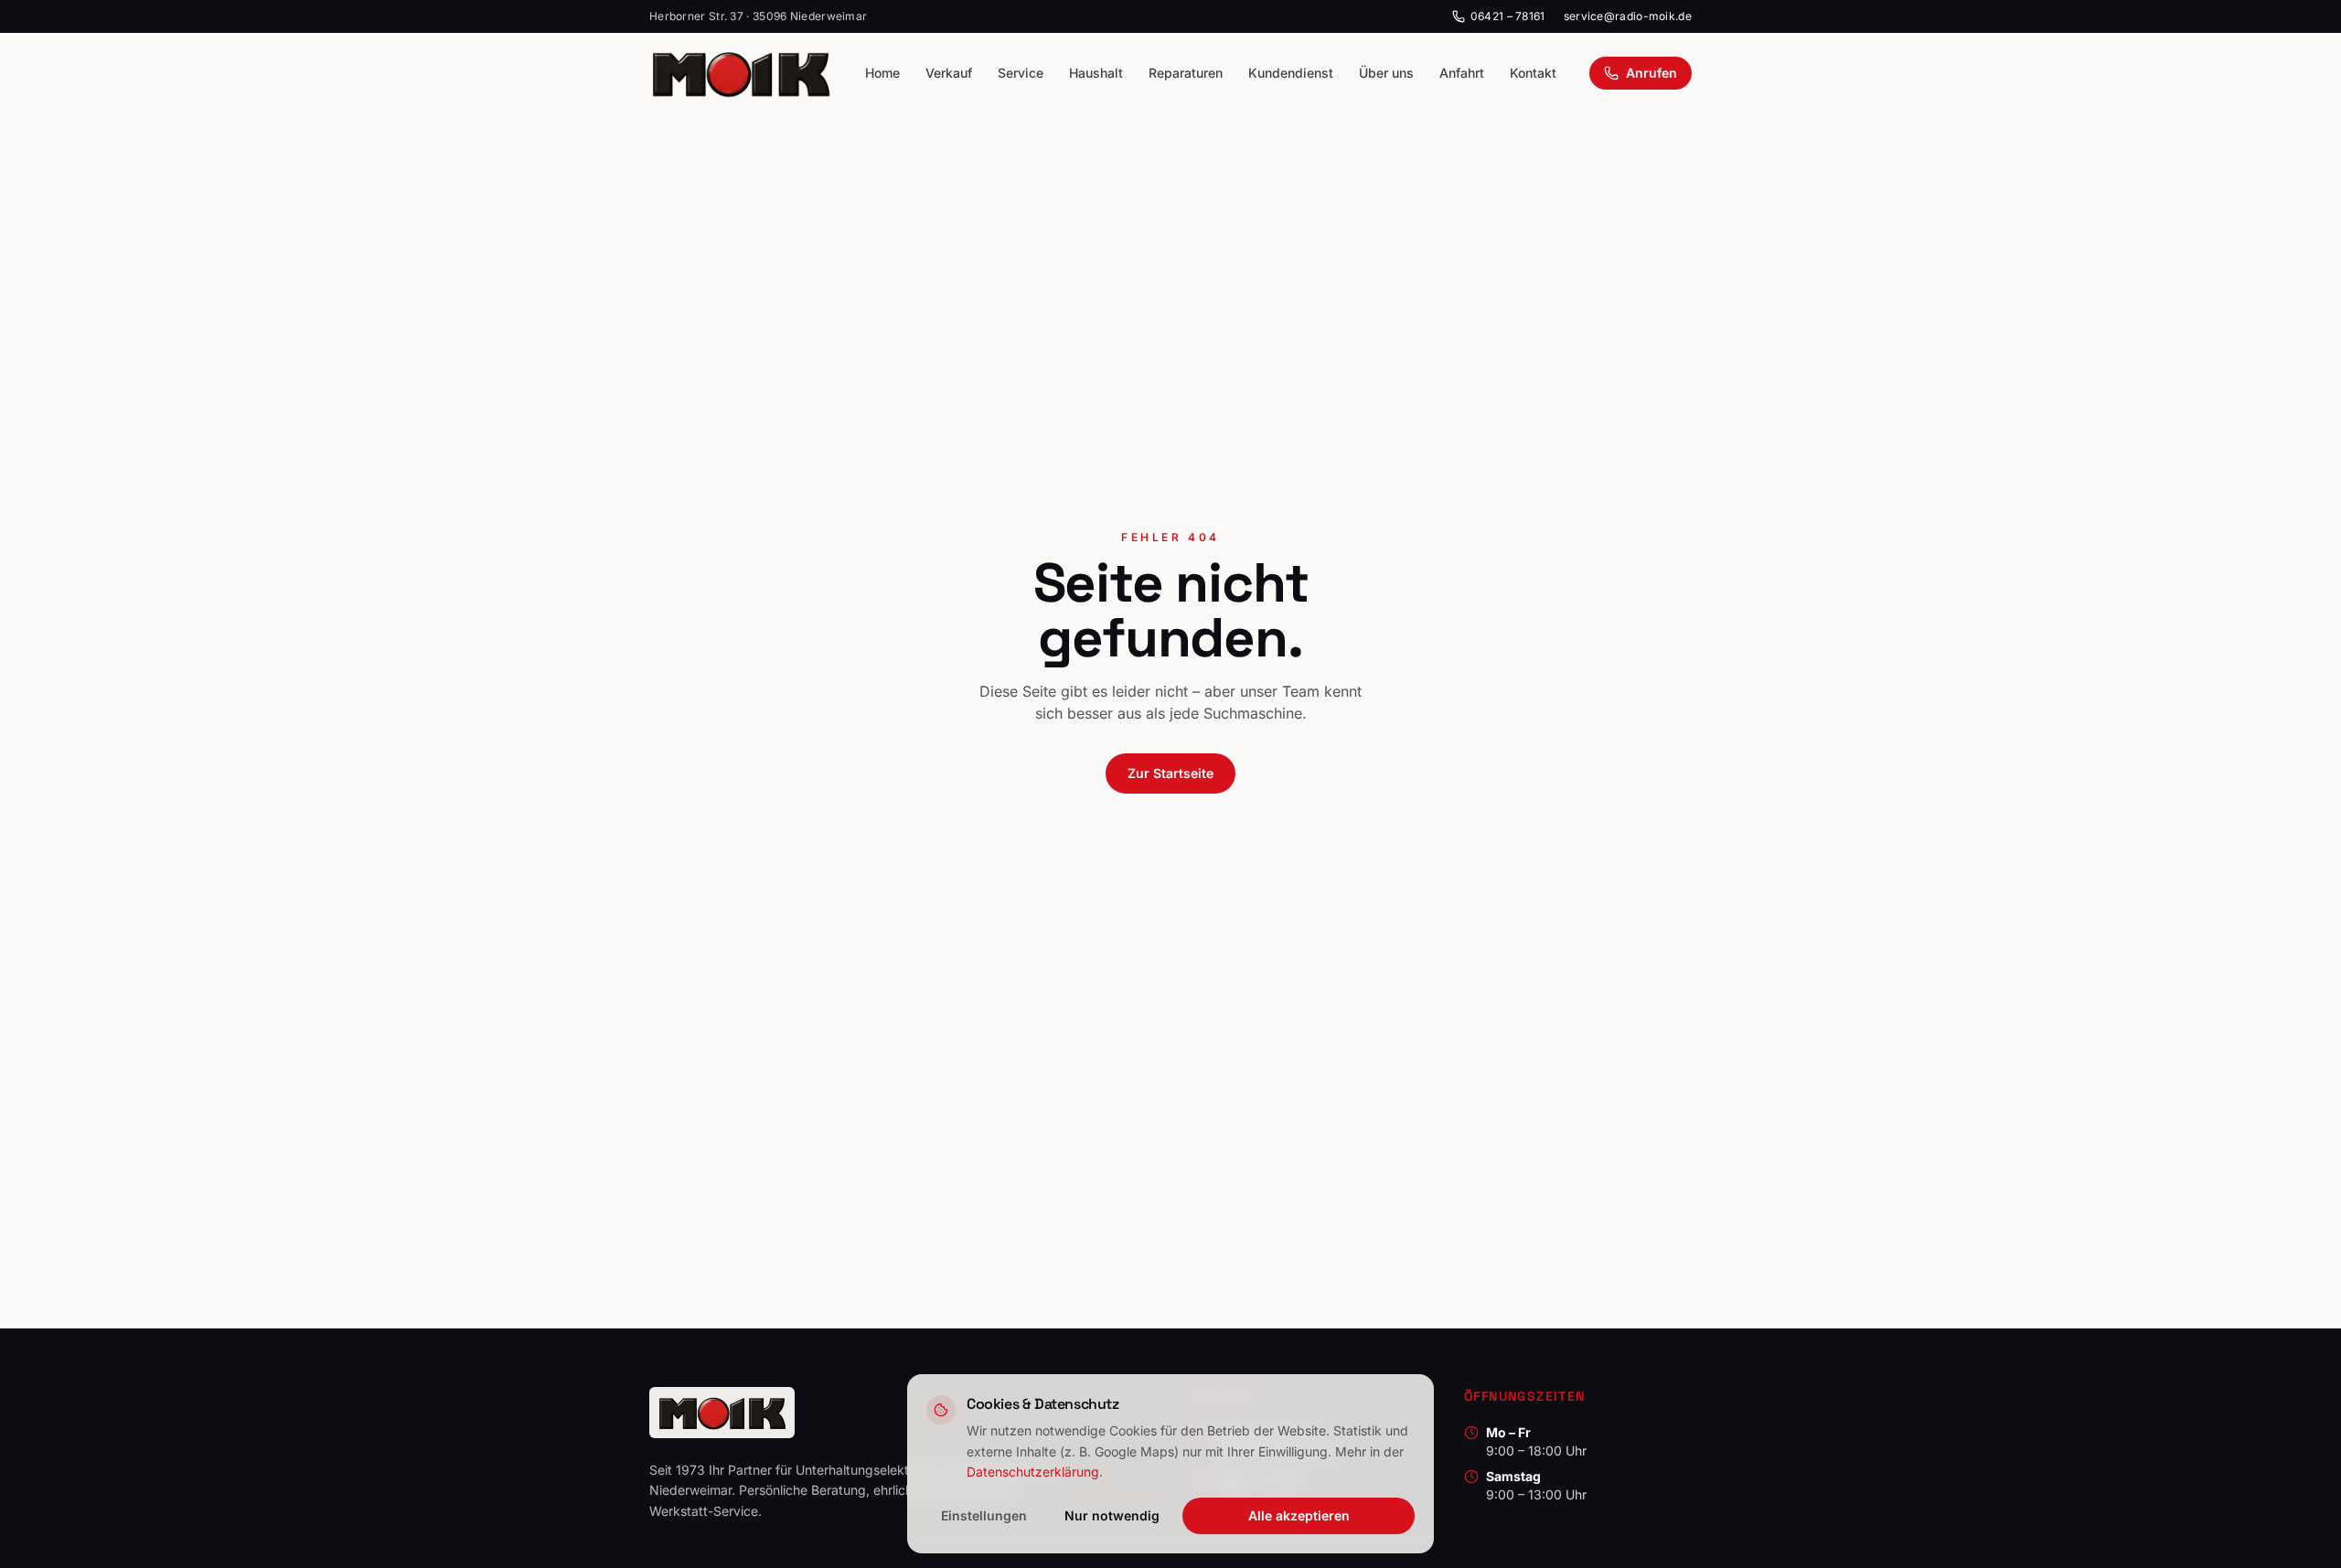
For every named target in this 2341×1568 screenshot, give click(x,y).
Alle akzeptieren (1299, 1515)
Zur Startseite (1170, 773)
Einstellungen (984, 1515)
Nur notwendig (1112, 1515)
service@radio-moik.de (1628, 16)
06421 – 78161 (1508, 16)
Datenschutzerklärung (1033, 1472)
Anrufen (1652, 73)
